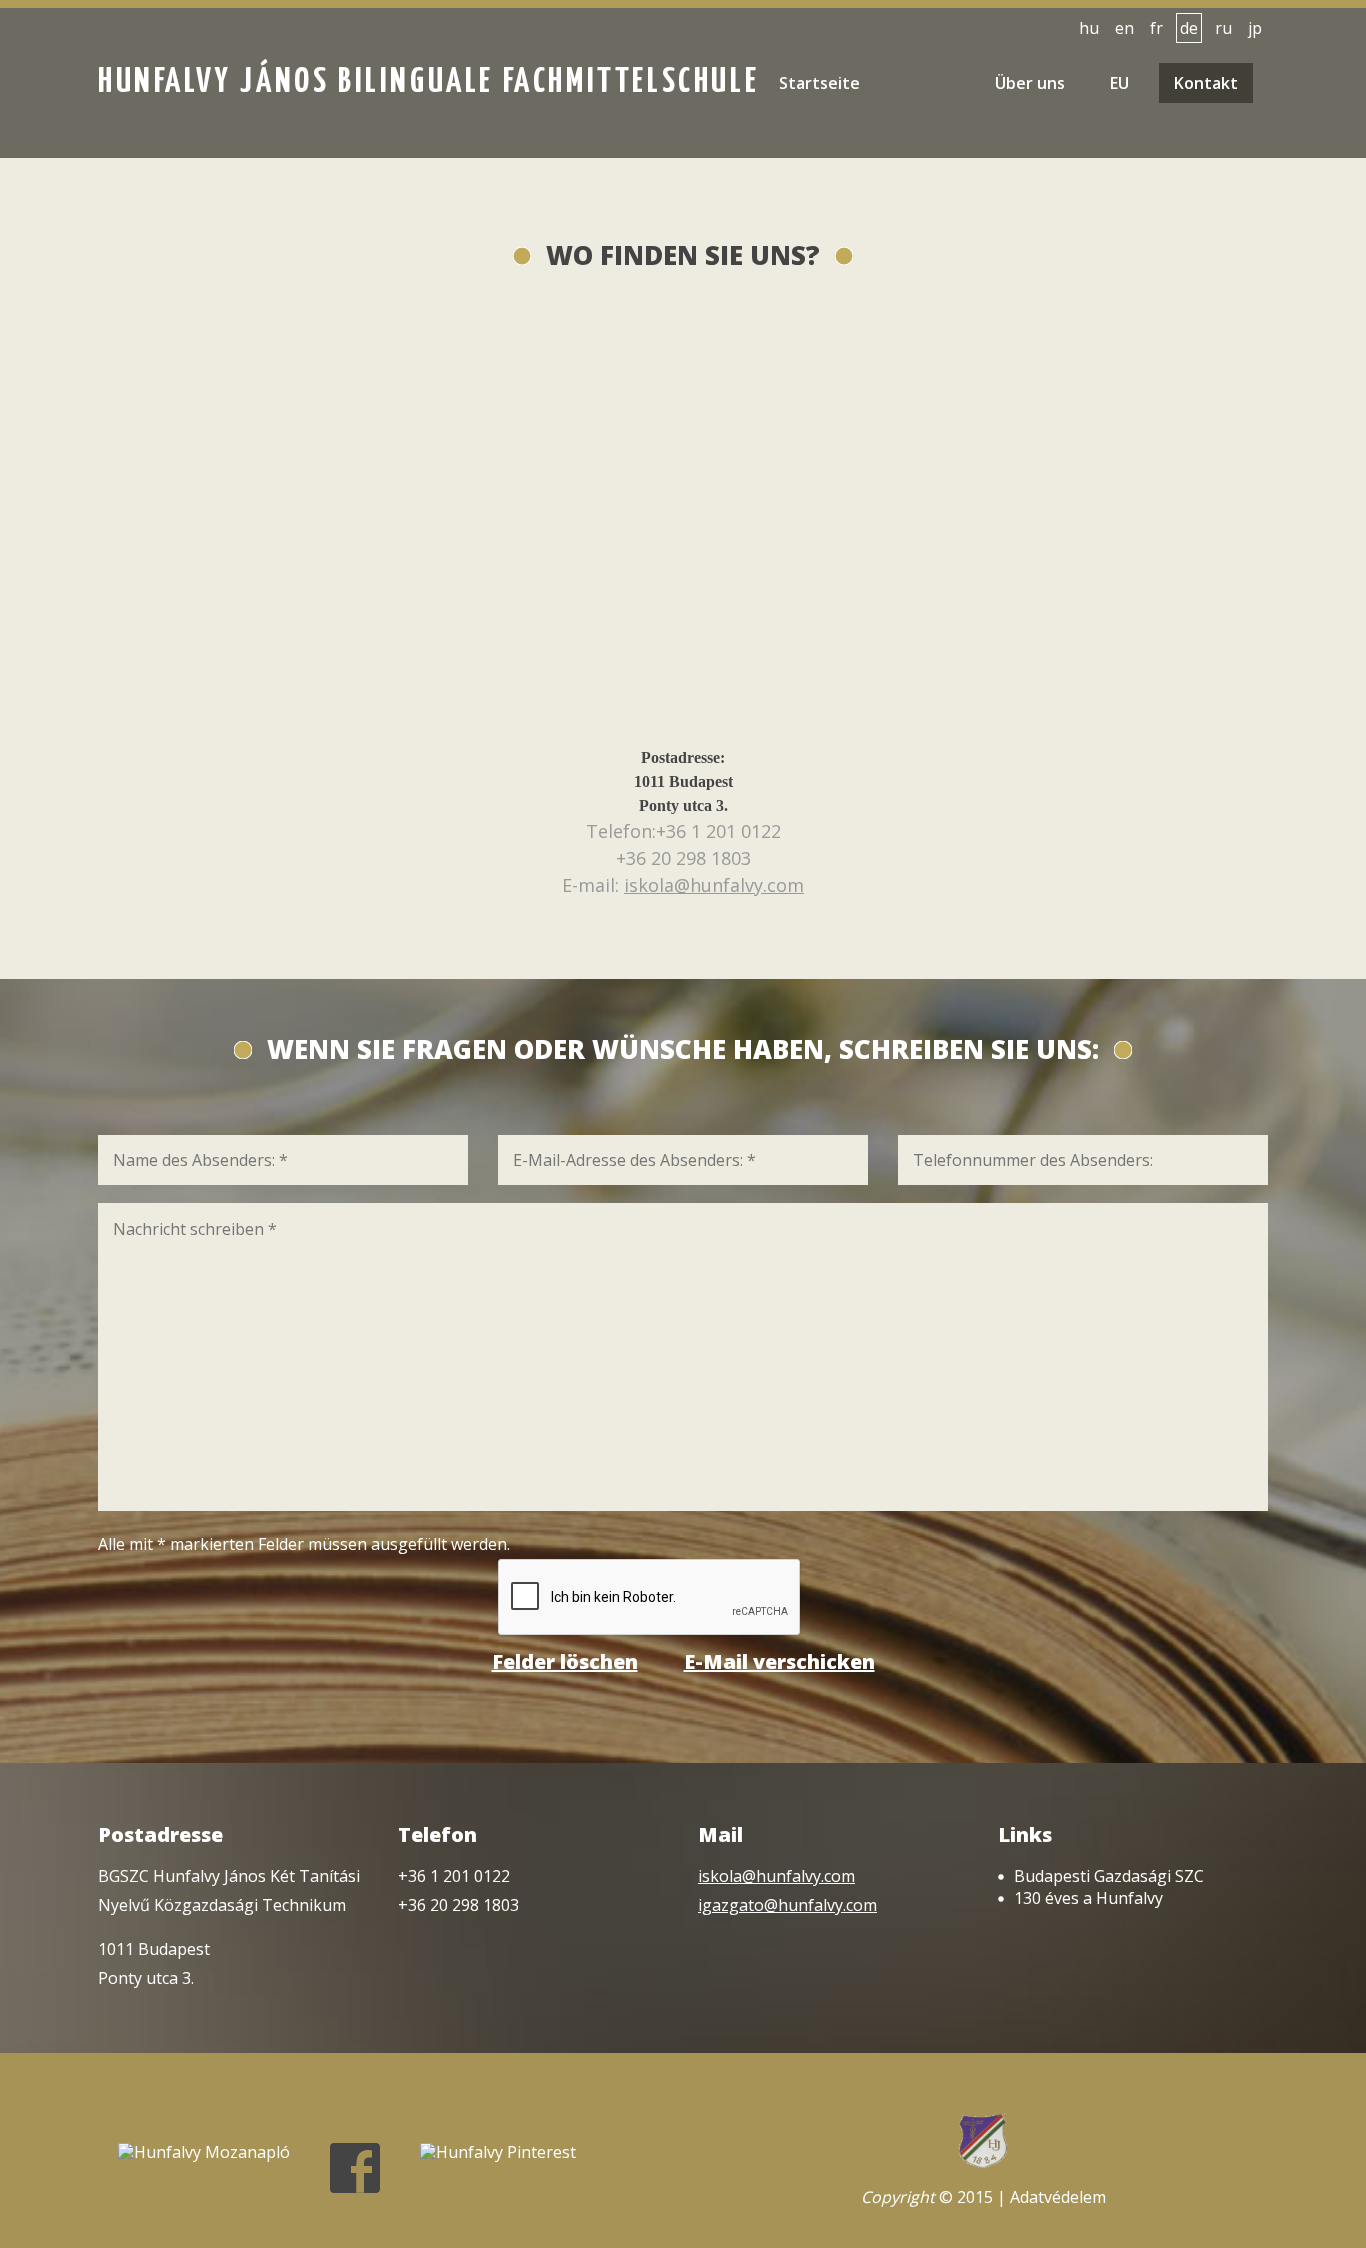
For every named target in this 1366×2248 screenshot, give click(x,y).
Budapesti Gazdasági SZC (1109, 1876)
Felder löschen (565, 1662)
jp (1255, 28)
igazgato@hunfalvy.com (787, 1905)
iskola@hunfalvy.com (714, 885)
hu (1089, 28)
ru (1223, 28)
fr (1156, 28)
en (1124, 28)
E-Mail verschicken (779, 1662)
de (1189, 28)
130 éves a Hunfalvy (1088, 1898)
